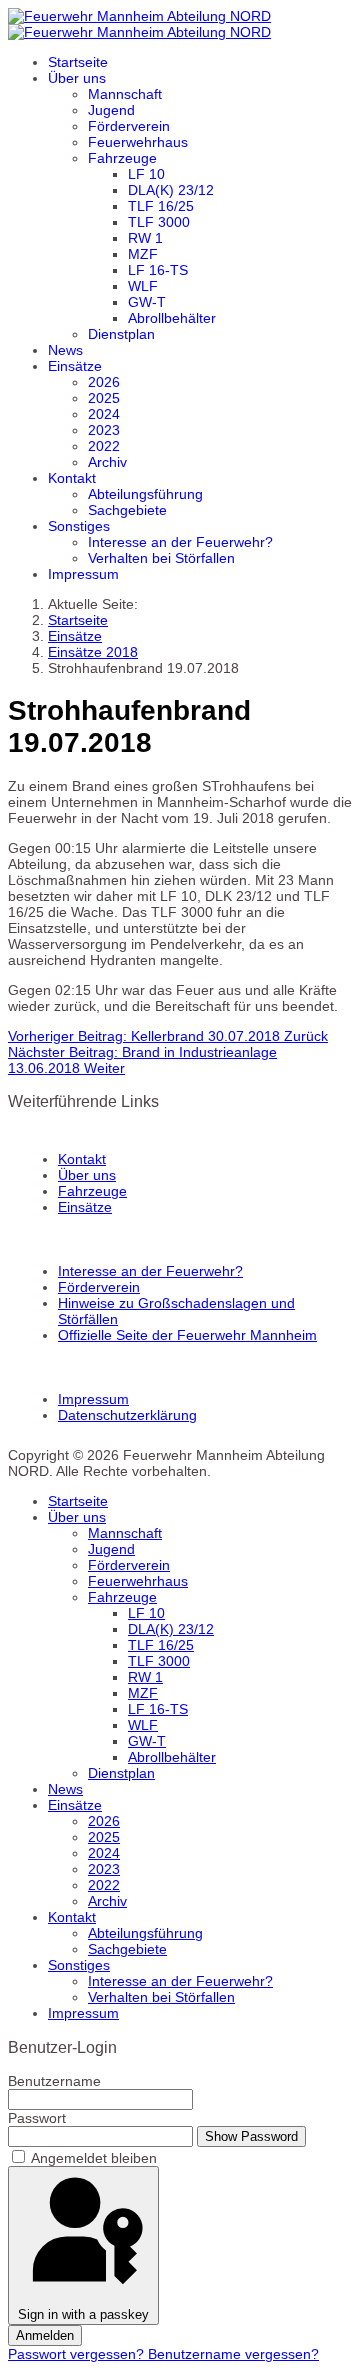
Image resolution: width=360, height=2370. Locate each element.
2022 (104, 446)
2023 (104, 430)
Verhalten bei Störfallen (161, 558)
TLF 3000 (159, 222)
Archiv (107, 462)
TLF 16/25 (161, 206)
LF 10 (146, 174)
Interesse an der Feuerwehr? (180, 542)
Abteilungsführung (145, 494)
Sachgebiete (127, 510)
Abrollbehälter (172, 318)
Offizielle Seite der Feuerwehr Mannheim (187, 1335)
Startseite (78, 62)
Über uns (77, 78)
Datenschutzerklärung (127, 1415)
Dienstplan (121, 334)
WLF (143, 286)
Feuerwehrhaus (138, 142)
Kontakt (72, 478)
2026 (104, 382)
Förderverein (129, 126)
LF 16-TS (158, 270)
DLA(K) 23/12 (171, 190)
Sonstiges (79, 526)
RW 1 (145, 238)
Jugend (111, 110)
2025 (104, 398)
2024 (104, 414)
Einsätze (75, 366)
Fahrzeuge (122, 158)
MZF (143, 254)
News (65, 350)
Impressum (83, 574)
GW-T (147, 302)
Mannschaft (125, 94)
